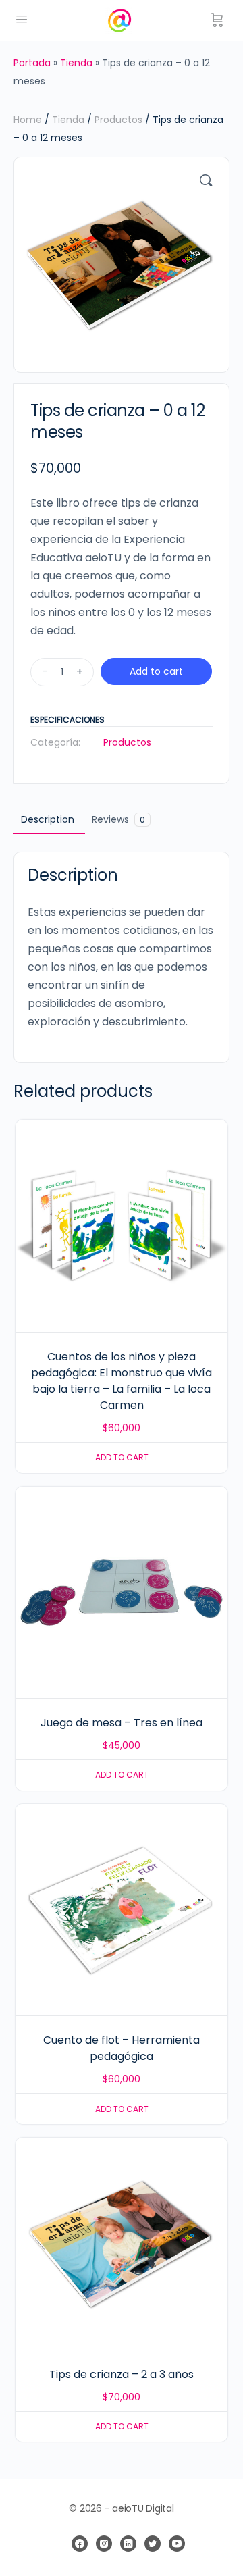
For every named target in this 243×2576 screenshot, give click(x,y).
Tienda (76, 63)
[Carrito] (217, 20)
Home (28, 120)
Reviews (118, 819)
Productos (118, 120)
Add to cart (156, 671)
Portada (32, 63)
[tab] (48, 820)
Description (48, 819)
